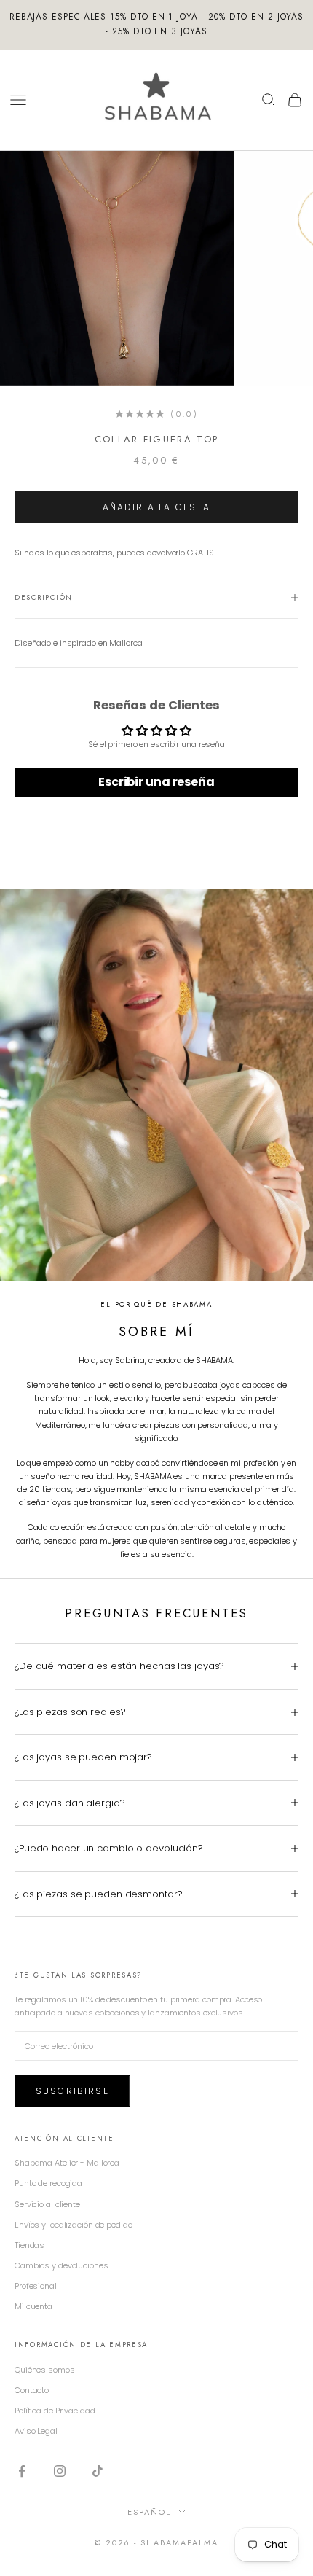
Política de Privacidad (55, 2411)
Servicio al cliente (47, 2204)
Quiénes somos (45, 2370)
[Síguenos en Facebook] (22, 2471)
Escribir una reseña (156, 782)
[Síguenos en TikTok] (98, 2471)
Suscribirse (72, 2091)
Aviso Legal (36, 2431)
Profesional (36, 2286)
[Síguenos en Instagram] (60, 2471)
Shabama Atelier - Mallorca (67, 2163)
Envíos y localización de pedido (74, 2225)
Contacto (32, 2390)
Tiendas (29, 2245)
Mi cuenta (33, 2306)
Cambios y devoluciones (62, 2265)
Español (149, 2512)
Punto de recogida (48, 2183)
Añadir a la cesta (157, 507)
